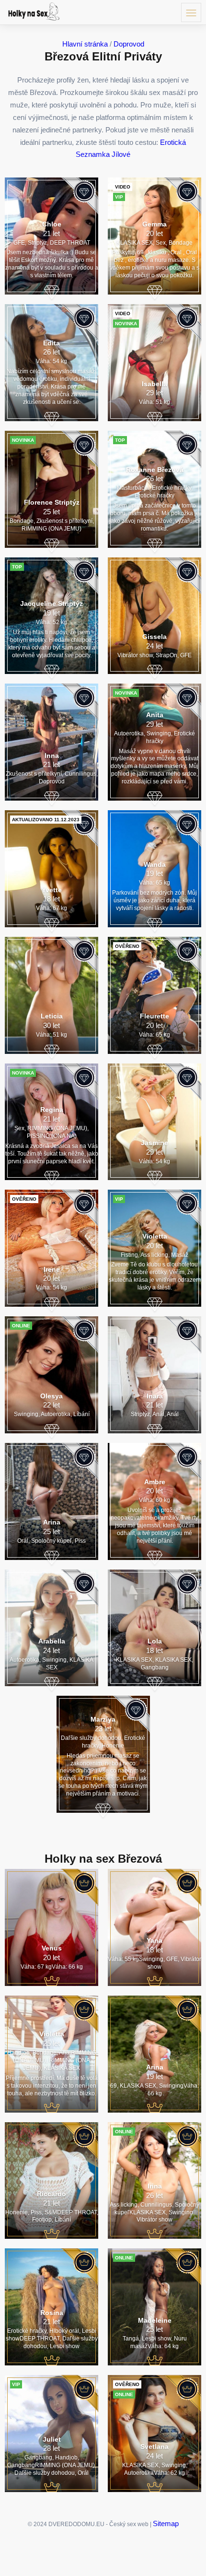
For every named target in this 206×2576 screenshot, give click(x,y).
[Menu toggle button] (191, 12)
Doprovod (129, 44)
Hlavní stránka (85, 44)
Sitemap (166, 2523)
